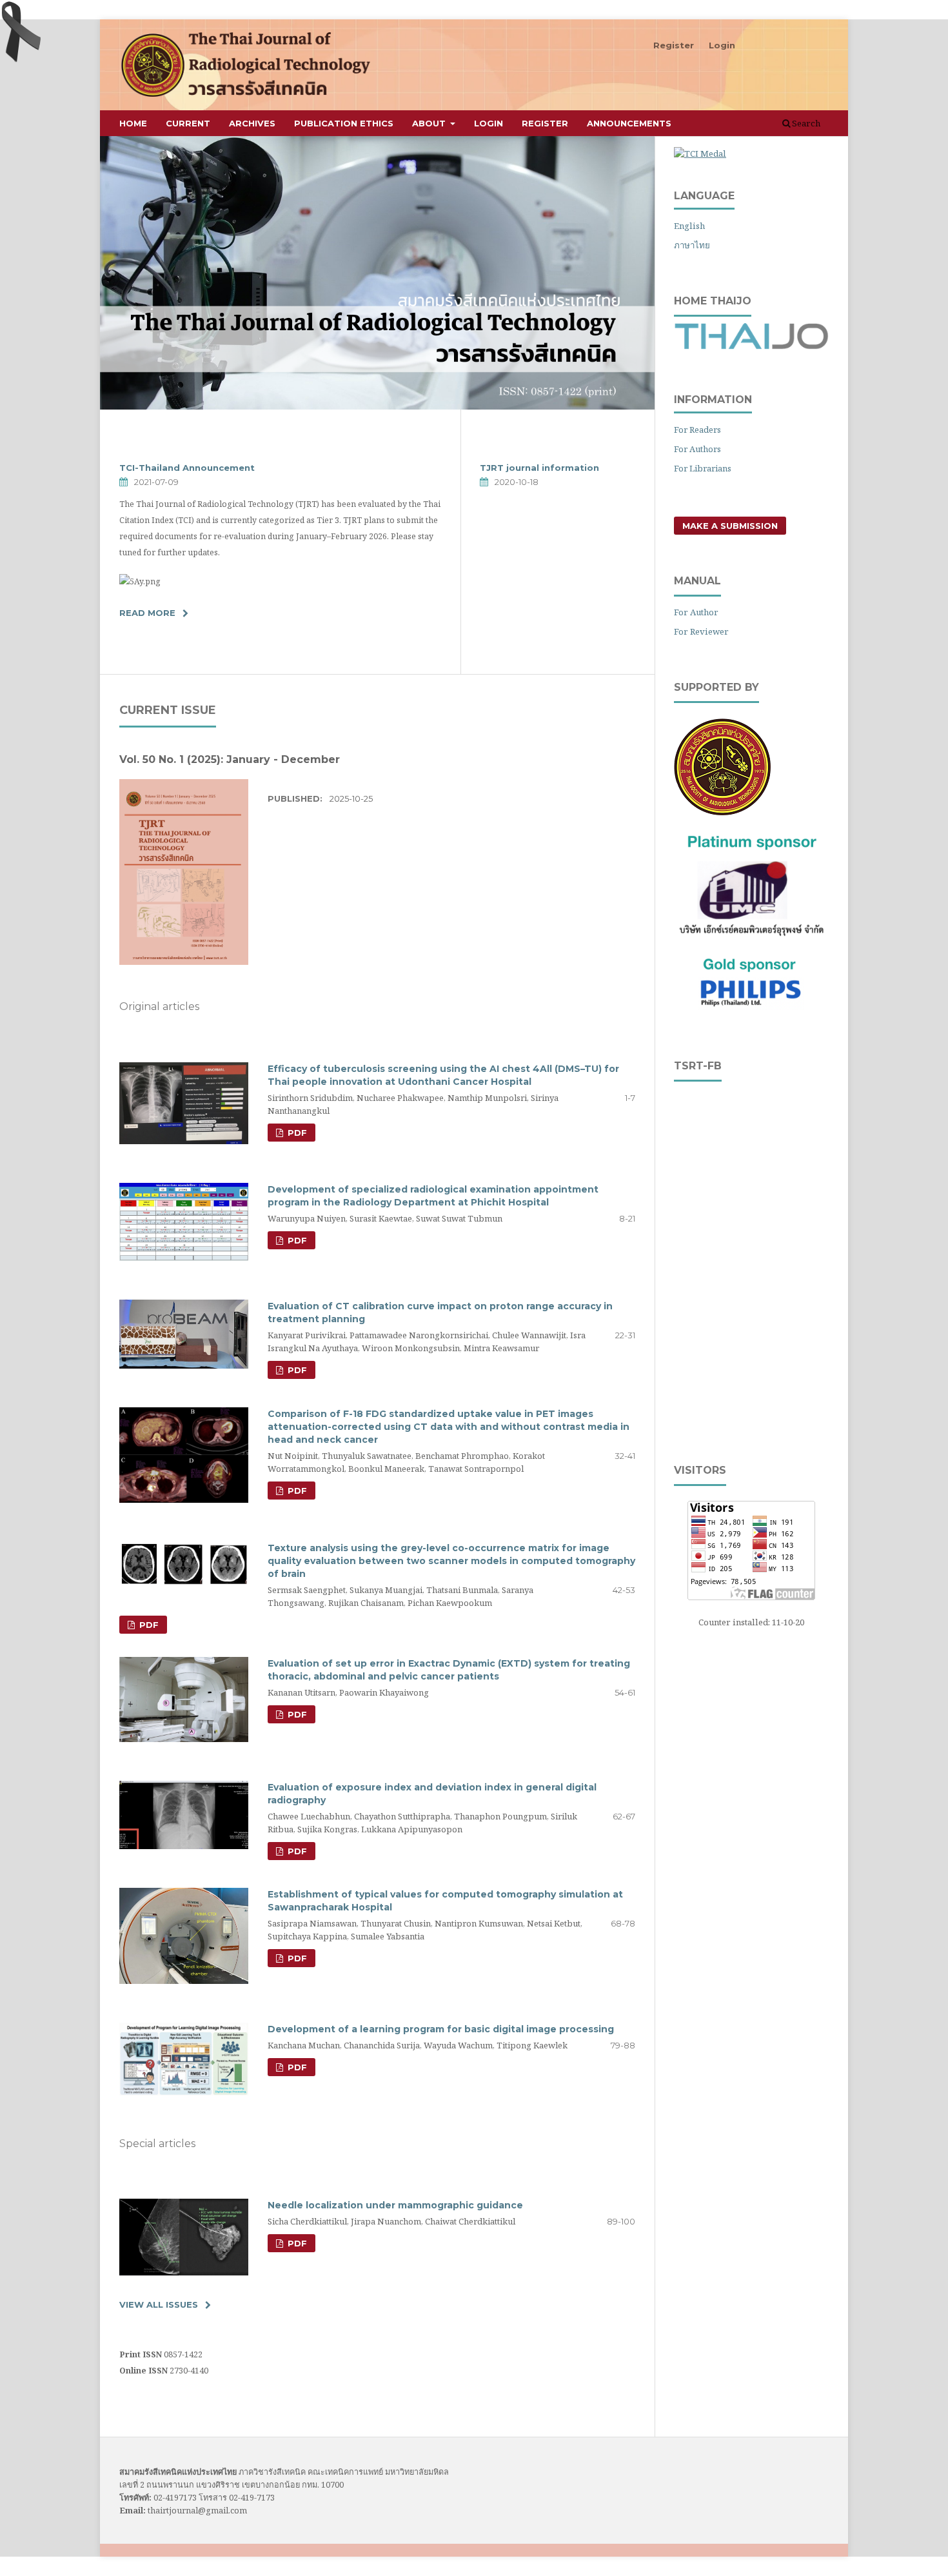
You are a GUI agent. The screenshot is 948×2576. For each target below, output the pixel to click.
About (430, 123)
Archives (252, 123)
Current (188, 123)
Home (133, 123)
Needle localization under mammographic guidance (395, 2205)
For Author (696, 612)
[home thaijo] (751, 346)
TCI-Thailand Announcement (187, 468)
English (689, 226)
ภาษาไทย (692, 245)
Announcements (629, 123)
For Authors (697, 449)
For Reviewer (701, 631)
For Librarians (703, 468)
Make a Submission (730, 526)
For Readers (697, 430)
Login (489, 123)
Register (545, 123)
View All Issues (159, 2304)
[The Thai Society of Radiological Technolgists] (722, 812)
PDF (296, 1133)
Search (805, 123)
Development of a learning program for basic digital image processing (441, 2029)
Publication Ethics (344, 123)
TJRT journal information (539, 468)
